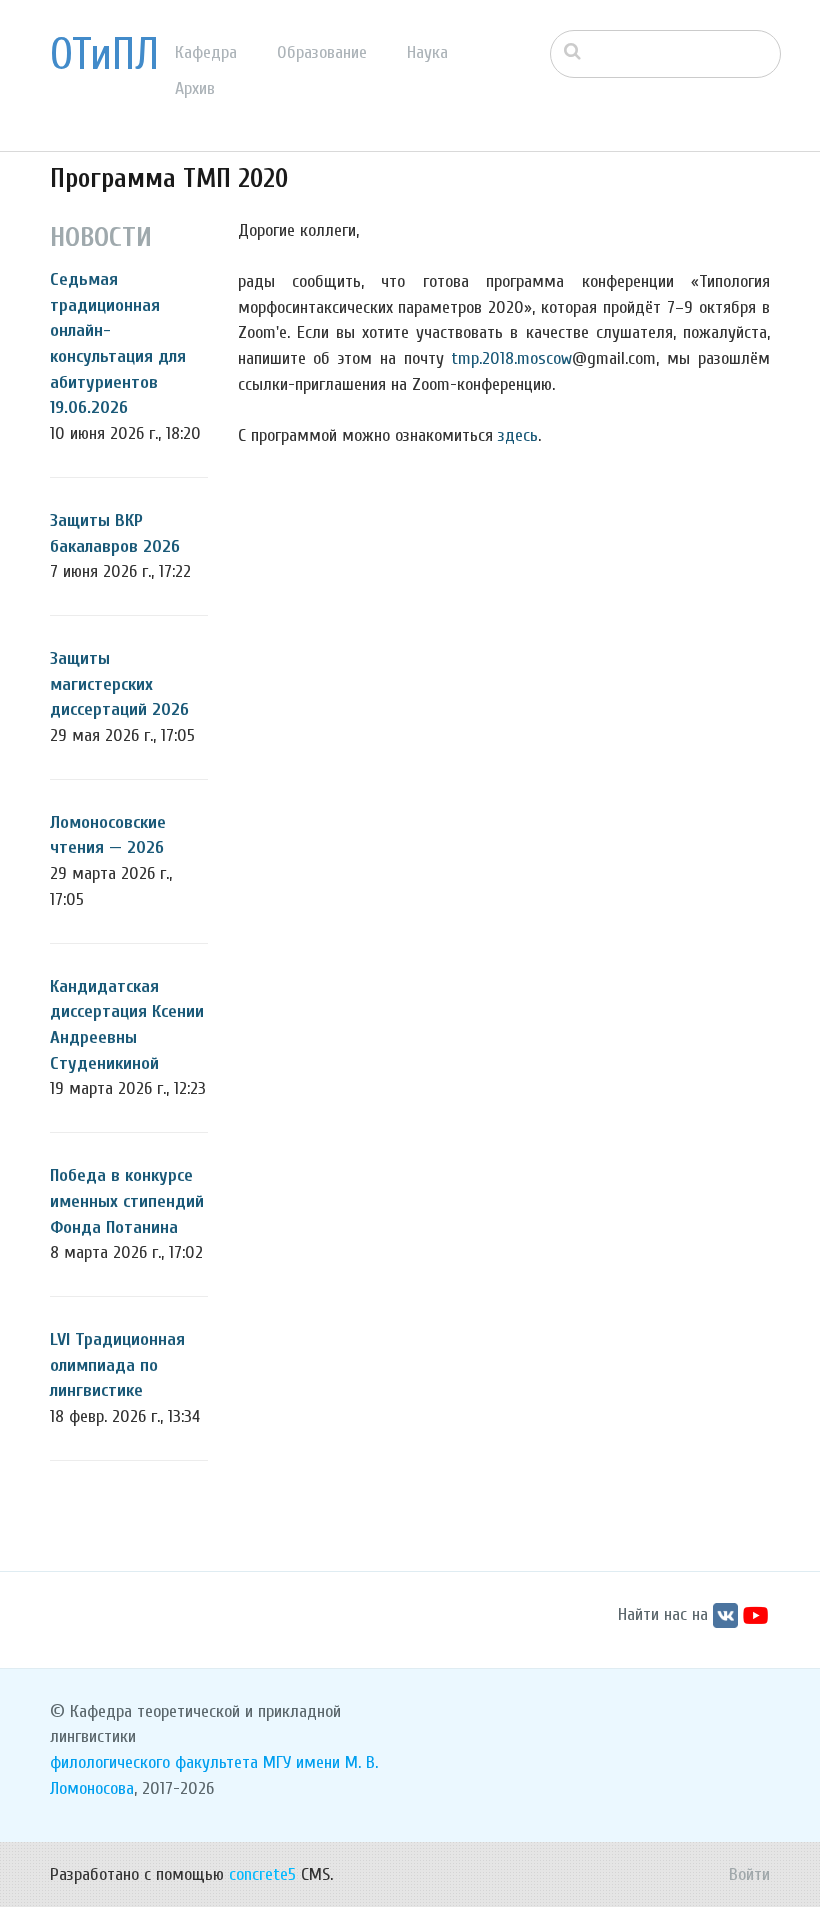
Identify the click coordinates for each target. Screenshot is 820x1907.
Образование (322, 52)
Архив (195, 88)
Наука (427, 52)
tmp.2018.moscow (511, 358)
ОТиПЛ (104, 55)
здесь (518, 435)
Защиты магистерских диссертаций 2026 (119, 684)
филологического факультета (154, 1762)
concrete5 (262, 1874)
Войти (749, 1874)
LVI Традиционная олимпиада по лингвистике (117, 1365)
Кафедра (206, 52)
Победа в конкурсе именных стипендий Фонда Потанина (127, 1201)
